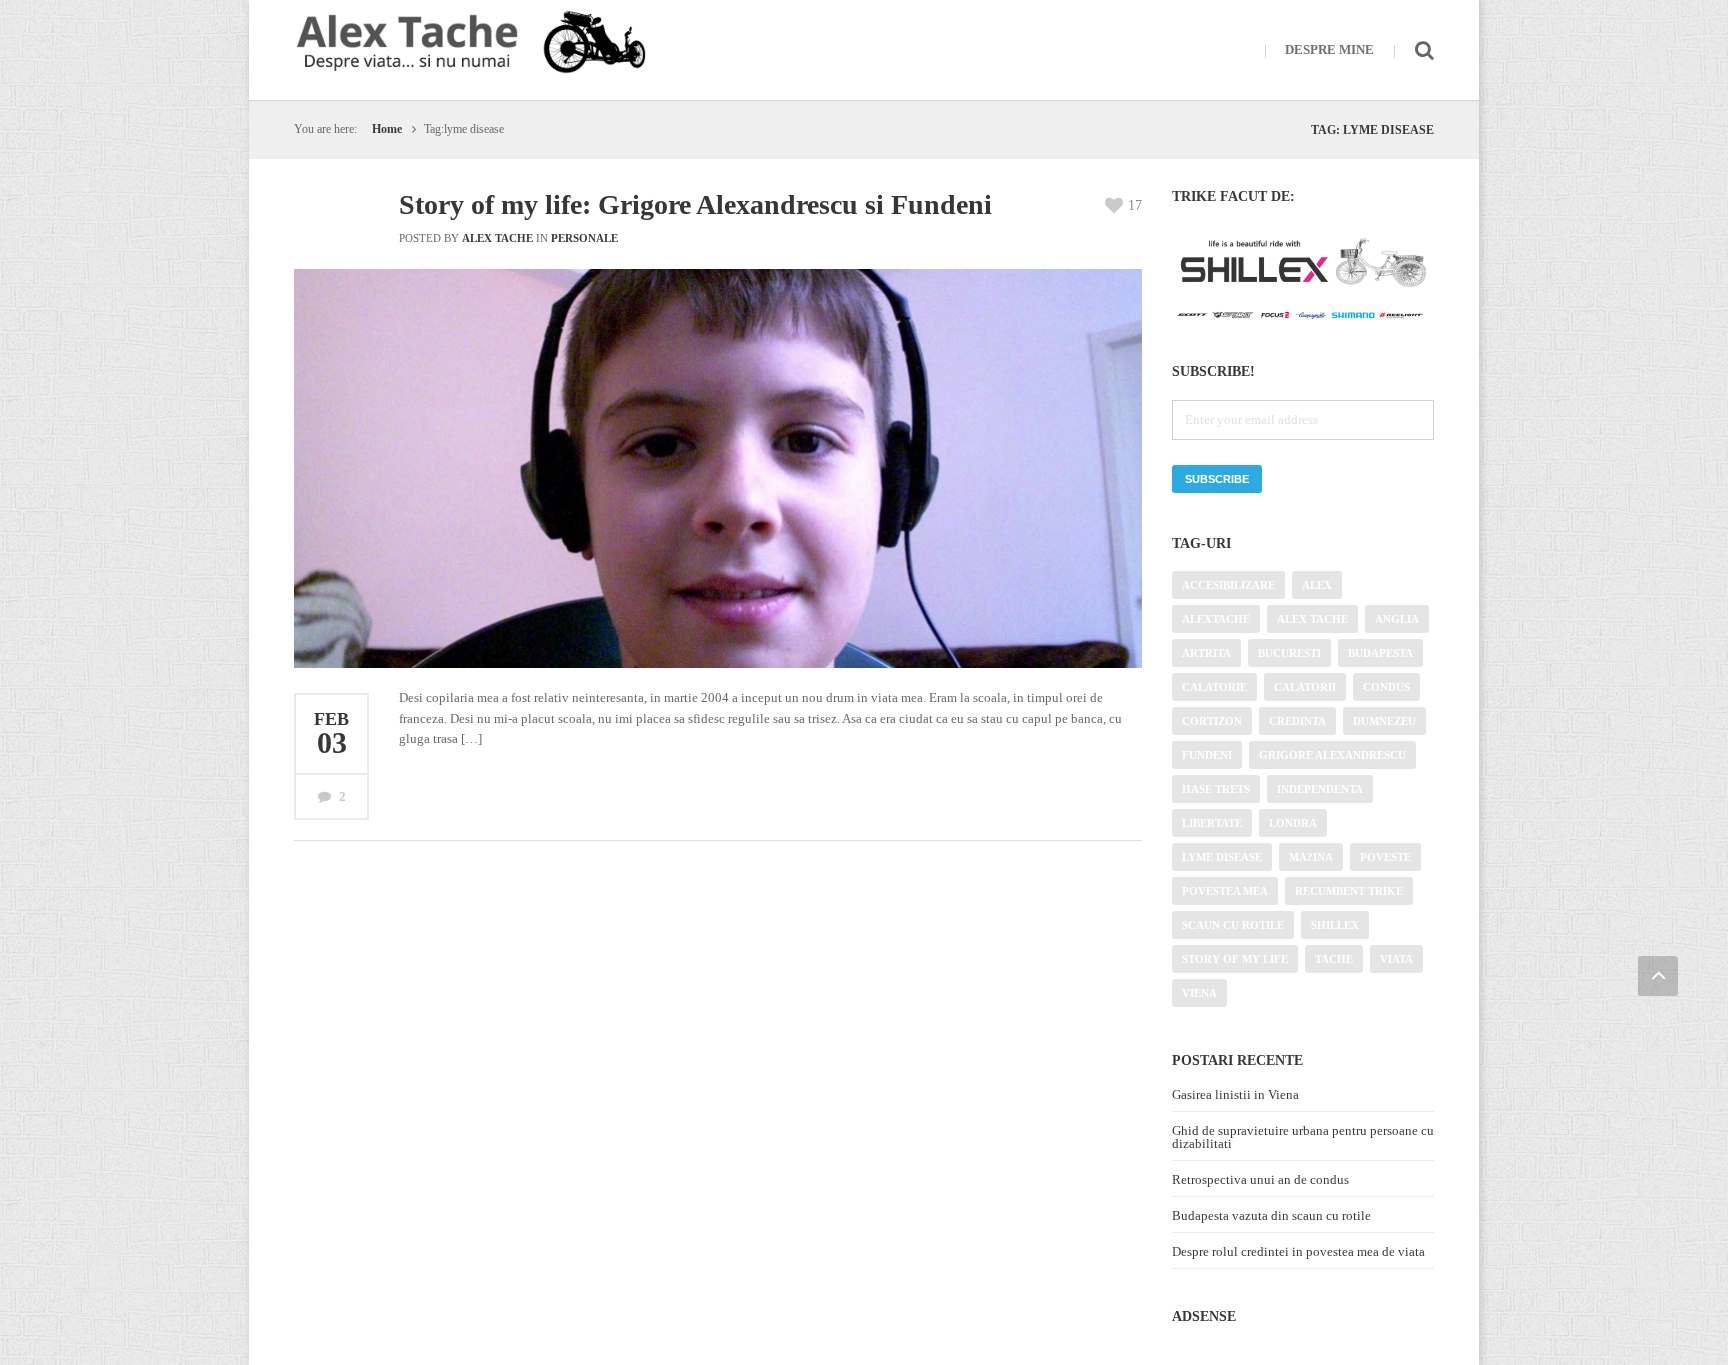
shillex (1335, 925)
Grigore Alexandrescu (1332, 755)
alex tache (1312, 619)
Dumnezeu (1384, 721)
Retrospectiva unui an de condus (1260, 1179)
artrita (1206, 653)
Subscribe (1217, 479)
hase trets (1216, 789)
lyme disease (1222, 857)
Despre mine (1329, 49)
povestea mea (1225, 891)
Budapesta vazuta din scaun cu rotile (1271, 1215)
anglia (1397, 619)
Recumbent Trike (1349, 891)
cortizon (1212, 721)
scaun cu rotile (1233, 925)
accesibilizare (1228, 585)
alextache (1216, 619)
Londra (1293, 823)
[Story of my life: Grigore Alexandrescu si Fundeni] (753, 588)
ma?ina (1311, 857)
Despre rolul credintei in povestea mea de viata (1298, 1251)
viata (1396, 959)
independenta (1320, 789)
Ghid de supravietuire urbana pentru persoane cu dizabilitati (1303, 1137)
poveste (1385, 857)
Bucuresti (1289, 653)
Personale (584, 238)
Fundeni (1207, 755)
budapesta (1380, 653)
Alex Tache (497, 238)
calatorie (1214, 687)
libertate (1212, 823)
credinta (1297, 721)
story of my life (1235, 959)
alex (1317, 585)
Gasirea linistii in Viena (1235, 1094)
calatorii (1305, 687)
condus (1386, 687)
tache (1334, 959)
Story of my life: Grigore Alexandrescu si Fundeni (695, 204)
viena (1199, 993)
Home (387, 129)
